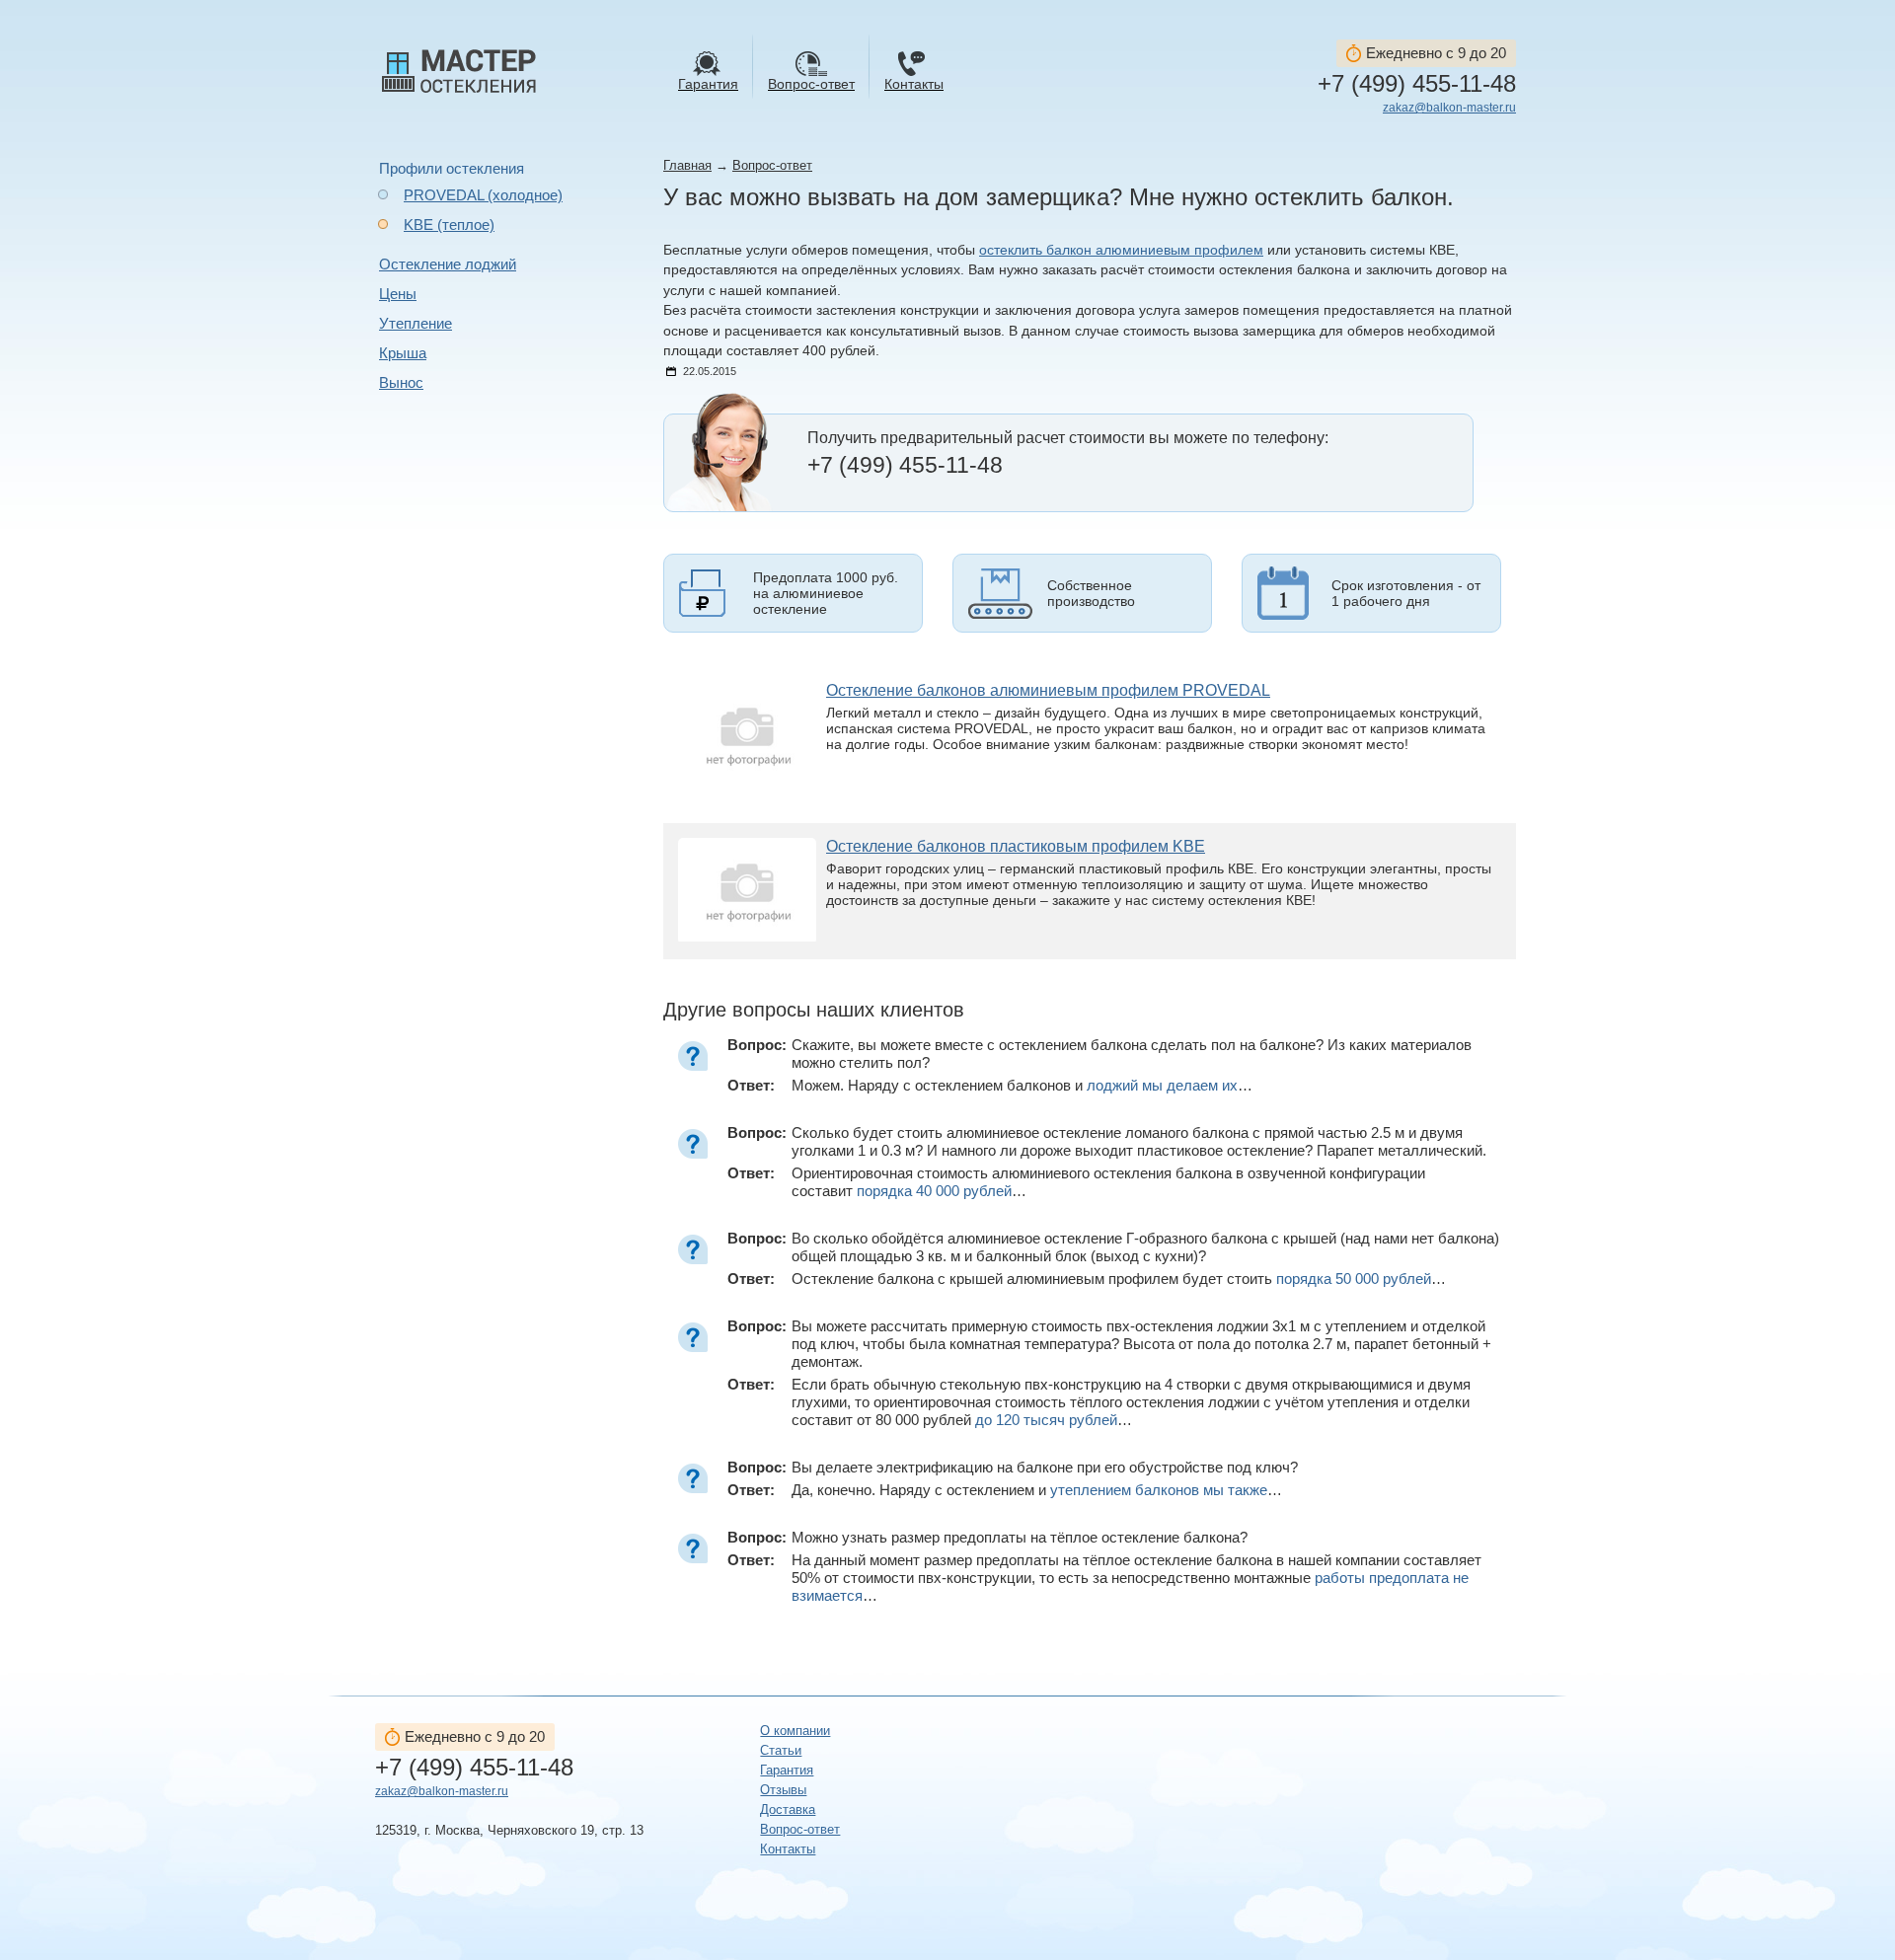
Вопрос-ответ (772, 165)
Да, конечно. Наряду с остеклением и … (1037, 1490)
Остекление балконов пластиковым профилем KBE (1016, 846)
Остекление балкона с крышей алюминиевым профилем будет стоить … (1119, 1279)
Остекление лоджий (448, 264)
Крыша (403, 353)
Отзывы (783, 1790)
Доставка (788, 1809)
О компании (795, 1731)
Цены (398, 294)
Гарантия (787, 1770)
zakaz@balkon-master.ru (1449, 108)
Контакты (788, 1849)
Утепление (416, 323)
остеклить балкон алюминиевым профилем (1121, 250)
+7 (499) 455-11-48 (1417, 84)
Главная (687, 165)
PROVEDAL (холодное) (483, 195)
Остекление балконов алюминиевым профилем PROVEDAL (1048, 690)
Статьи (781, 1750)
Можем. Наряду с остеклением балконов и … (1022, 1085)
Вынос (401, 382)
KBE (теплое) (449, 225)
